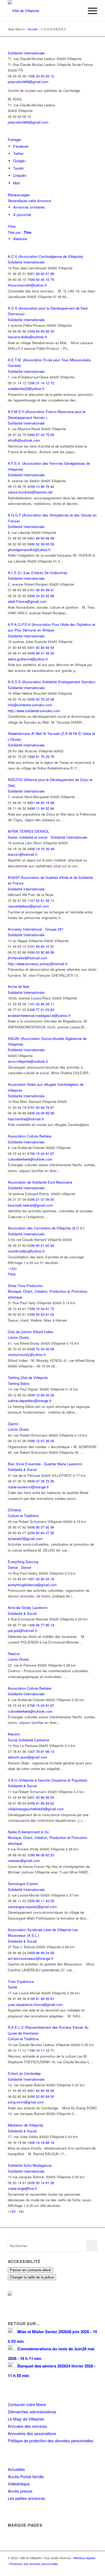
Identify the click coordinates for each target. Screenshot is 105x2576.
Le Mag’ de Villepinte (26, 2419)
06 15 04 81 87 (43, 1153)
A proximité (22, 215)
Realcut (14, 1654)
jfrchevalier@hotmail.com (28, 958)
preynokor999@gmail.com (28, 82)
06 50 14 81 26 (43, 2183)
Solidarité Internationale (26, 53)
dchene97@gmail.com (25, 1539)
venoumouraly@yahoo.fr (27, 1354)
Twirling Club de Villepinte (28, 1378)
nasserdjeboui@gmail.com (28, 906)
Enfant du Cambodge (24, 2073)
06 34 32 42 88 (43, 596)
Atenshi (14, 1734)
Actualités (16, 2469)
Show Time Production (25, 1286)
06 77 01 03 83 (43, 1010)
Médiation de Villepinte (25, 2125)
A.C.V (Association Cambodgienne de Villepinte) (45, 256)
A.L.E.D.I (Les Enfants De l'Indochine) (38, 573)
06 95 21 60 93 (43, 1245)
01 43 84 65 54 (43, 647)
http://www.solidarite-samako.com (34, 711)
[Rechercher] (77, 11)
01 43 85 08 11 (43, 1004)
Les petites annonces (27, 2498)
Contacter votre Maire (27, 2404)
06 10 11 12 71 (43, 2050)
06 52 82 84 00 (43, 2096)
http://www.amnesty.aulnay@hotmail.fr (38, 964)
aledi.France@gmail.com (27, 601)
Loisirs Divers (18, 1337)
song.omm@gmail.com (26, 2102)
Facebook (21, 146)
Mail (16, 183)
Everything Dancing (23, 1562)
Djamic (13, 1424)
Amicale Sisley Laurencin (28, 1607)
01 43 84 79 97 (43, 1107)
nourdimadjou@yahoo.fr (26, 1251)
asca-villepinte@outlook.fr (28, 1061)
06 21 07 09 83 (43, 1199)
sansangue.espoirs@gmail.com (32, 1907)
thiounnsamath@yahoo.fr (27, 285)
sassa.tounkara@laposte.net (30, 492)
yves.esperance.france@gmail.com (35, 2004)
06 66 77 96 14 (43, 1625)
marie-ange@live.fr (22, 2188)
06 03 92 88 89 (43, 952)
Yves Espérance (21, 1981)
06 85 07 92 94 (43, 1527)
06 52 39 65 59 (43, 544)
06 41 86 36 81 (43, 1999)
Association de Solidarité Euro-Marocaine (40, 1182)
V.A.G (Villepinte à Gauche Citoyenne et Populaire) (48, 1780)
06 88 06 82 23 (43, 1855)
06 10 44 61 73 (43, 1309)
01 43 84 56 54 (43, 1797)
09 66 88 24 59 (43, 1953)
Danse (13, 1567)
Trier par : (20, 232)
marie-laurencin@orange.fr (28, 1487)
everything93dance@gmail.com (32, 1585)
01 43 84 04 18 (43, 1579)
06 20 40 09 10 (43, 76)
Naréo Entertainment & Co (28, 1832)
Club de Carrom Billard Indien (31, 1332)
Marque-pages (19, 195)
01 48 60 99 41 (43, 590)
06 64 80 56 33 (43, 331)
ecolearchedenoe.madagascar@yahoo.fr (39, 1015)
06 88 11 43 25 (43, 1901)
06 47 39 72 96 (43, 1481)
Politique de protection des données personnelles (51, 2441)
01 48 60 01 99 (43, 274)
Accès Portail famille (26, 2476)
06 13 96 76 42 (43, 486)
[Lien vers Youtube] (93, 2569)
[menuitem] (77, 11)
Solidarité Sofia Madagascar (30, 2165)
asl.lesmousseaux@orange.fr (31, 1958)
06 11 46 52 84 (43, 808)
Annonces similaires (29, 207)
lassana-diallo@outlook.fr (27, 337)
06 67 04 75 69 (43, 435)
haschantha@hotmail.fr (26, 1119)
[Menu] (90, 11)
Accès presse (20, 2491)
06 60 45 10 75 (43, 279)
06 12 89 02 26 (43, 1395)
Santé (12, 1987)
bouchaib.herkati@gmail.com (30, 1205)
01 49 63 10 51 (43, 946)
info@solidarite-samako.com (30, 705)
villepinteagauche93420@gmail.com (36, 1809)
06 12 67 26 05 (43, 1441)
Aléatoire (20, 239)
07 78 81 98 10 (43, 1751)
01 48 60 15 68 (43, 803)
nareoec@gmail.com (24, 1861)
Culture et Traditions (23, 1516)
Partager (14, 140)
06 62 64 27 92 (43, 1533)
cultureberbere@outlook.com (30, 1159)
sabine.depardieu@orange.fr (30, 1401)
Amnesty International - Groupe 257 (36, 929)
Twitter (18, 153)
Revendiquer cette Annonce (29, 201)
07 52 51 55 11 (43, 900)
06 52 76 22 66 (43, 699)
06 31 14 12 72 (43, 383)
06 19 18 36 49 (43, 849)
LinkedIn (20, 175)
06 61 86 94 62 (43, 1803)
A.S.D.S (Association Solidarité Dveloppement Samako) (52, 682)
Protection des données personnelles (34, 2564)
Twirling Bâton (19, 1383)
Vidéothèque (19, 2484)
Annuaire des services (27, 2426)
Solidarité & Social (22, 1469)
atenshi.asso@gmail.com (28, 1757)
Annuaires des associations (32, 2433)
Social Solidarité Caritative (28, 1740)
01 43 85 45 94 (43, 2090)
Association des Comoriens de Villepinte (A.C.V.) (46, 1228)
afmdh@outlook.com (24, 440)
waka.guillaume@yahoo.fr (28, 659)
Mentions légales (85, 2558)
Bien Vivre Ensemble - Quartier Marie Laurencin (45, 1464)
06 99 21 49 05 (43, 653)
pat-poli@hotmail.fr (22, 1631)
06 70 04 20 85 (43, 1349)
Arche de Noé (18, 986)
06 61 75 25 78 (43, 757)
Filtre (12, 226)
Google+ (20, 161)
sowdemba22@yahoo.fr (26, 389)
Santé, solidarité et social (28, 837)
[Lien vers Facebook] (77, 2569)
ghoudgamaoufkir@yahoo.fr (29, 550)
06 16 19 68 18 (43, 2142)
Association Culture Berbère (30, 1136)
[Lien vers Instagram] (85, 2569)
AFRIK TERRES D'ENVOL (29, 831)
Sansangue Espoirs (23, 1884)
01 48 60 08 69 (43, 538)
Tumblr (18, 168)
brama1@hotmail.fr (23, 854)
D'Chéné (14, 1510)
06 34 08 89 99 (43, 1113)
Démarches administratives (32, 2412)
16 (20, 2211)
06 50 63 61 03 (43, 1314)
